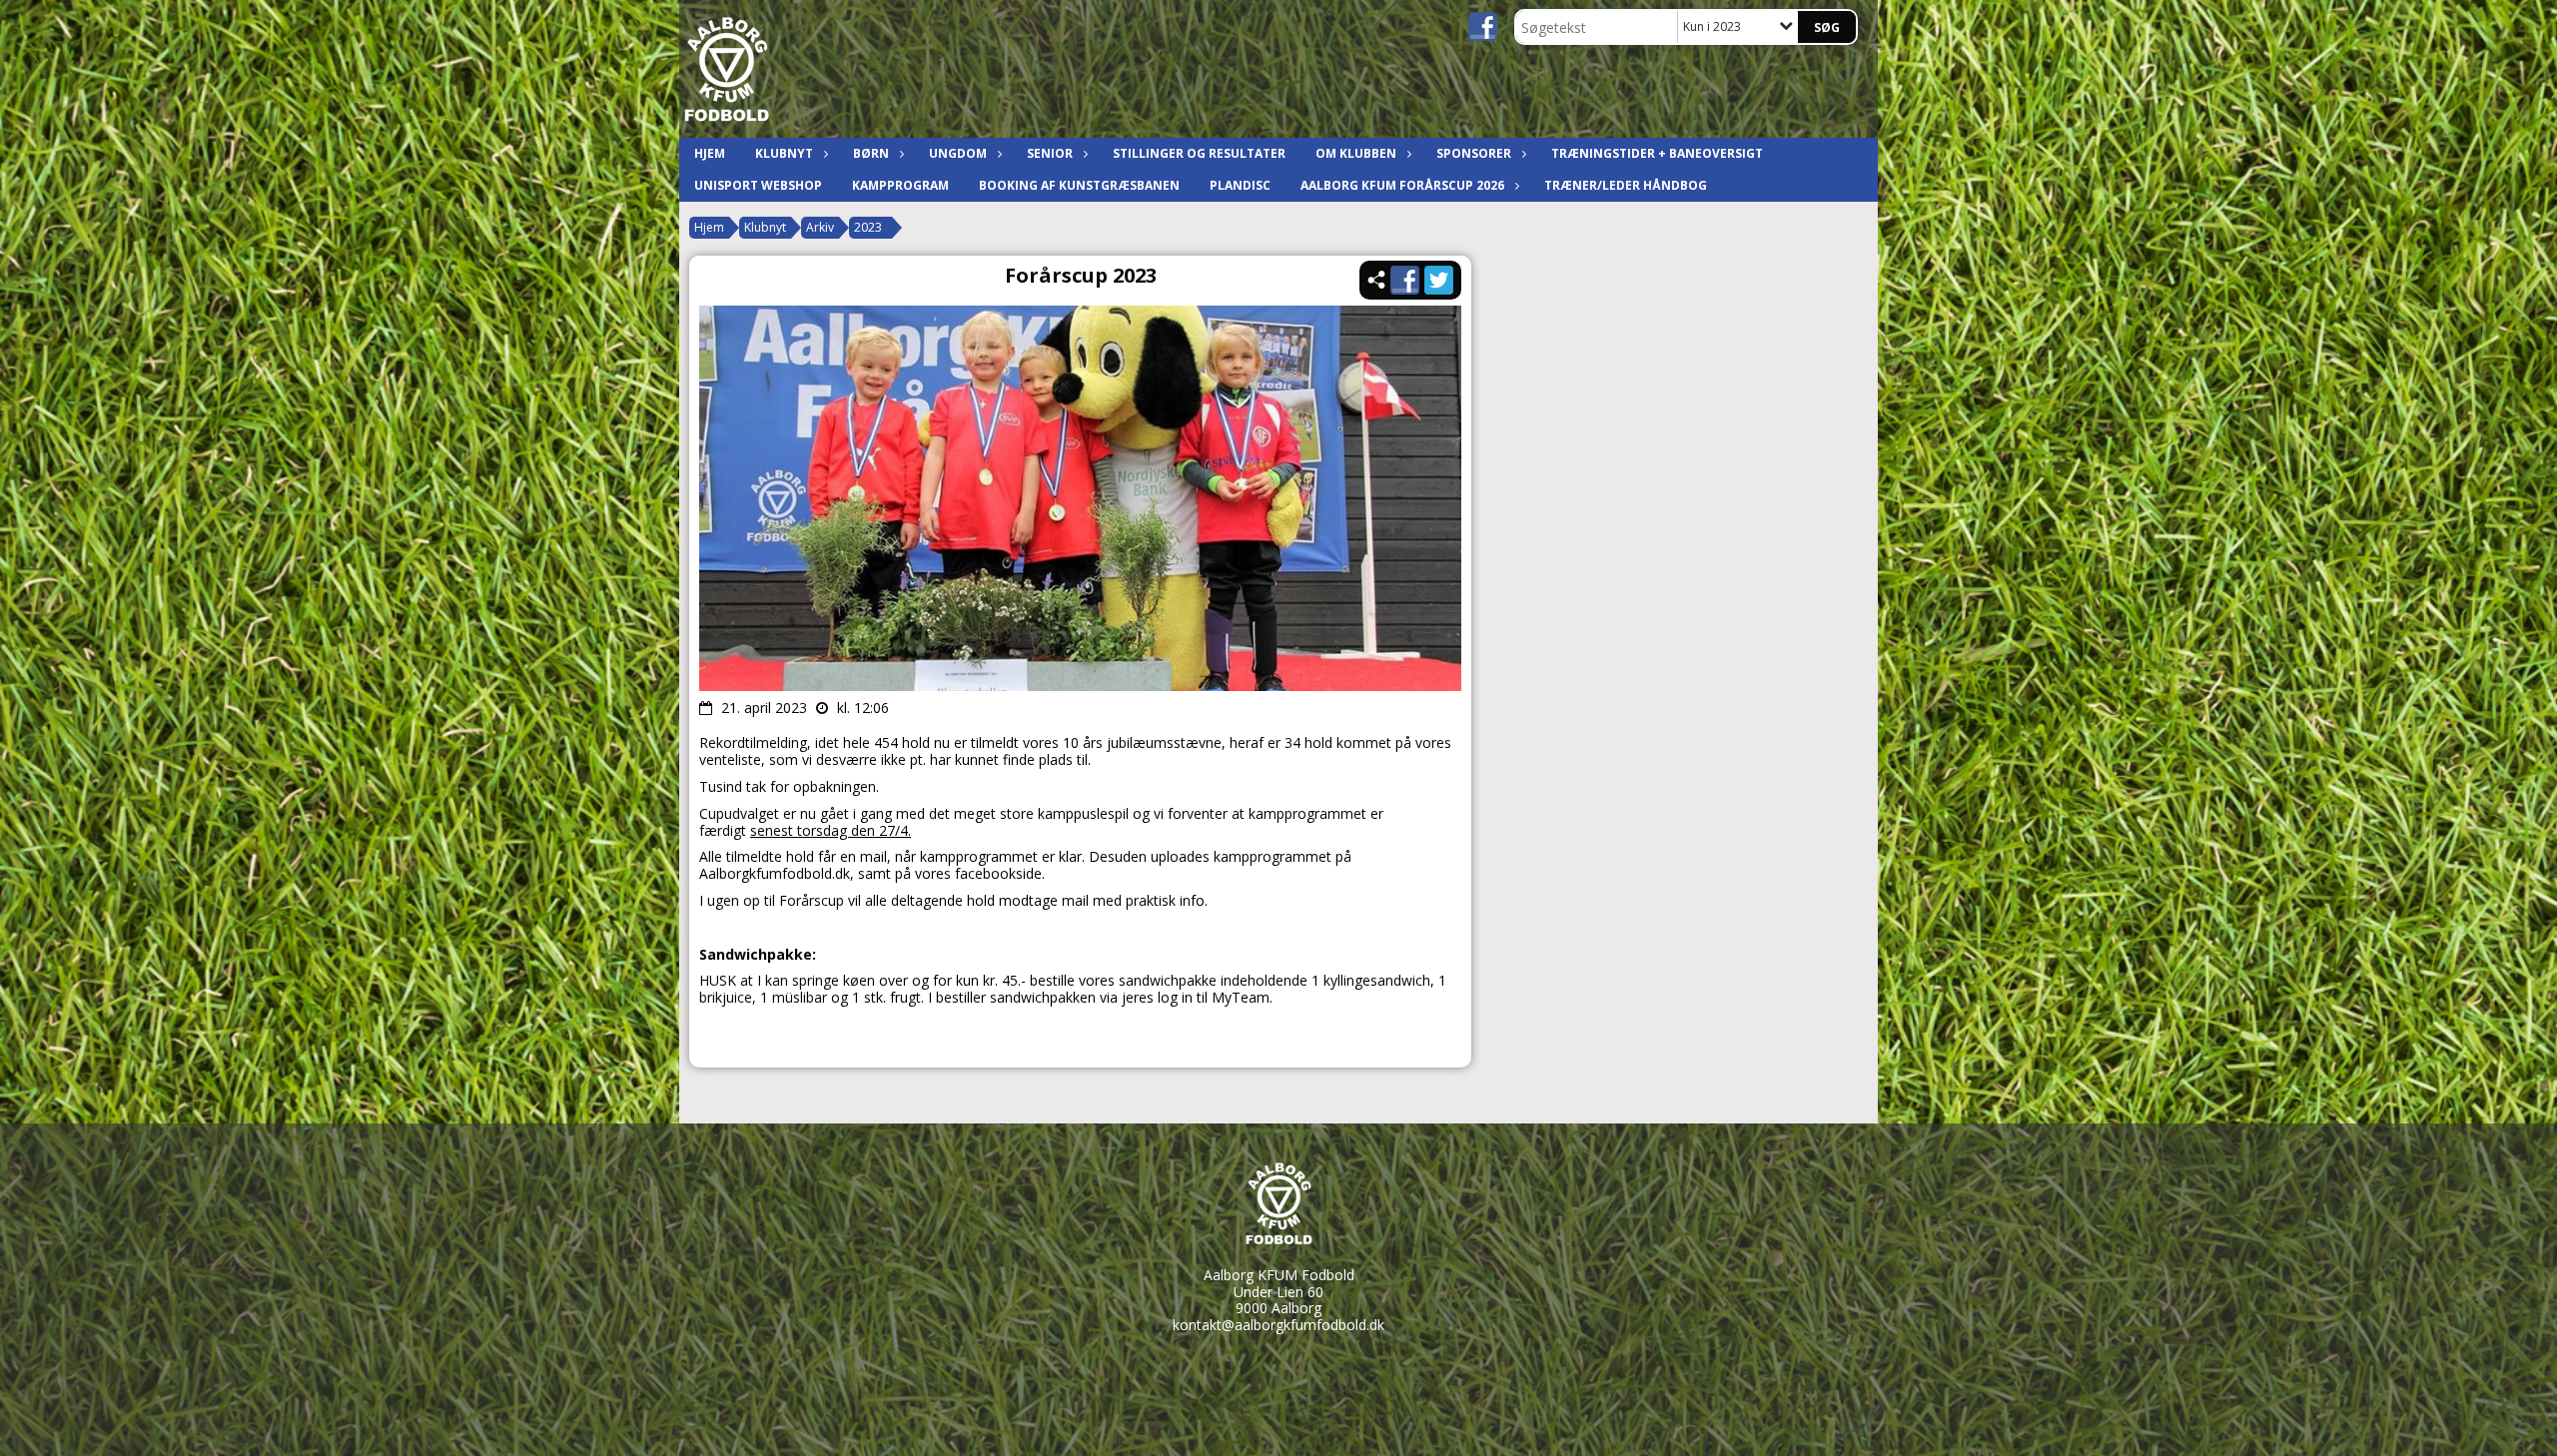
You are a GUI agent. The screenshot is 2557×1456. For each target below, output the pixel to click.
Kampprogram (900, 185)
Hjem (710, 153)
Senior (1050, 153)
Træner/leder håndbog (1626, 185)
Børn (871, 153)
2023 (868, 227)
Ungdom (958, 153)
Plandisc (1240, 185)
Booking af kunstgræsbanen (1079, 185)
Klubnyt (784, 153)
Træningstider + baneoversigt (1657, 153)
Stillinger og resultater (1199, 153)
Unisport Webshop (758, 185)
